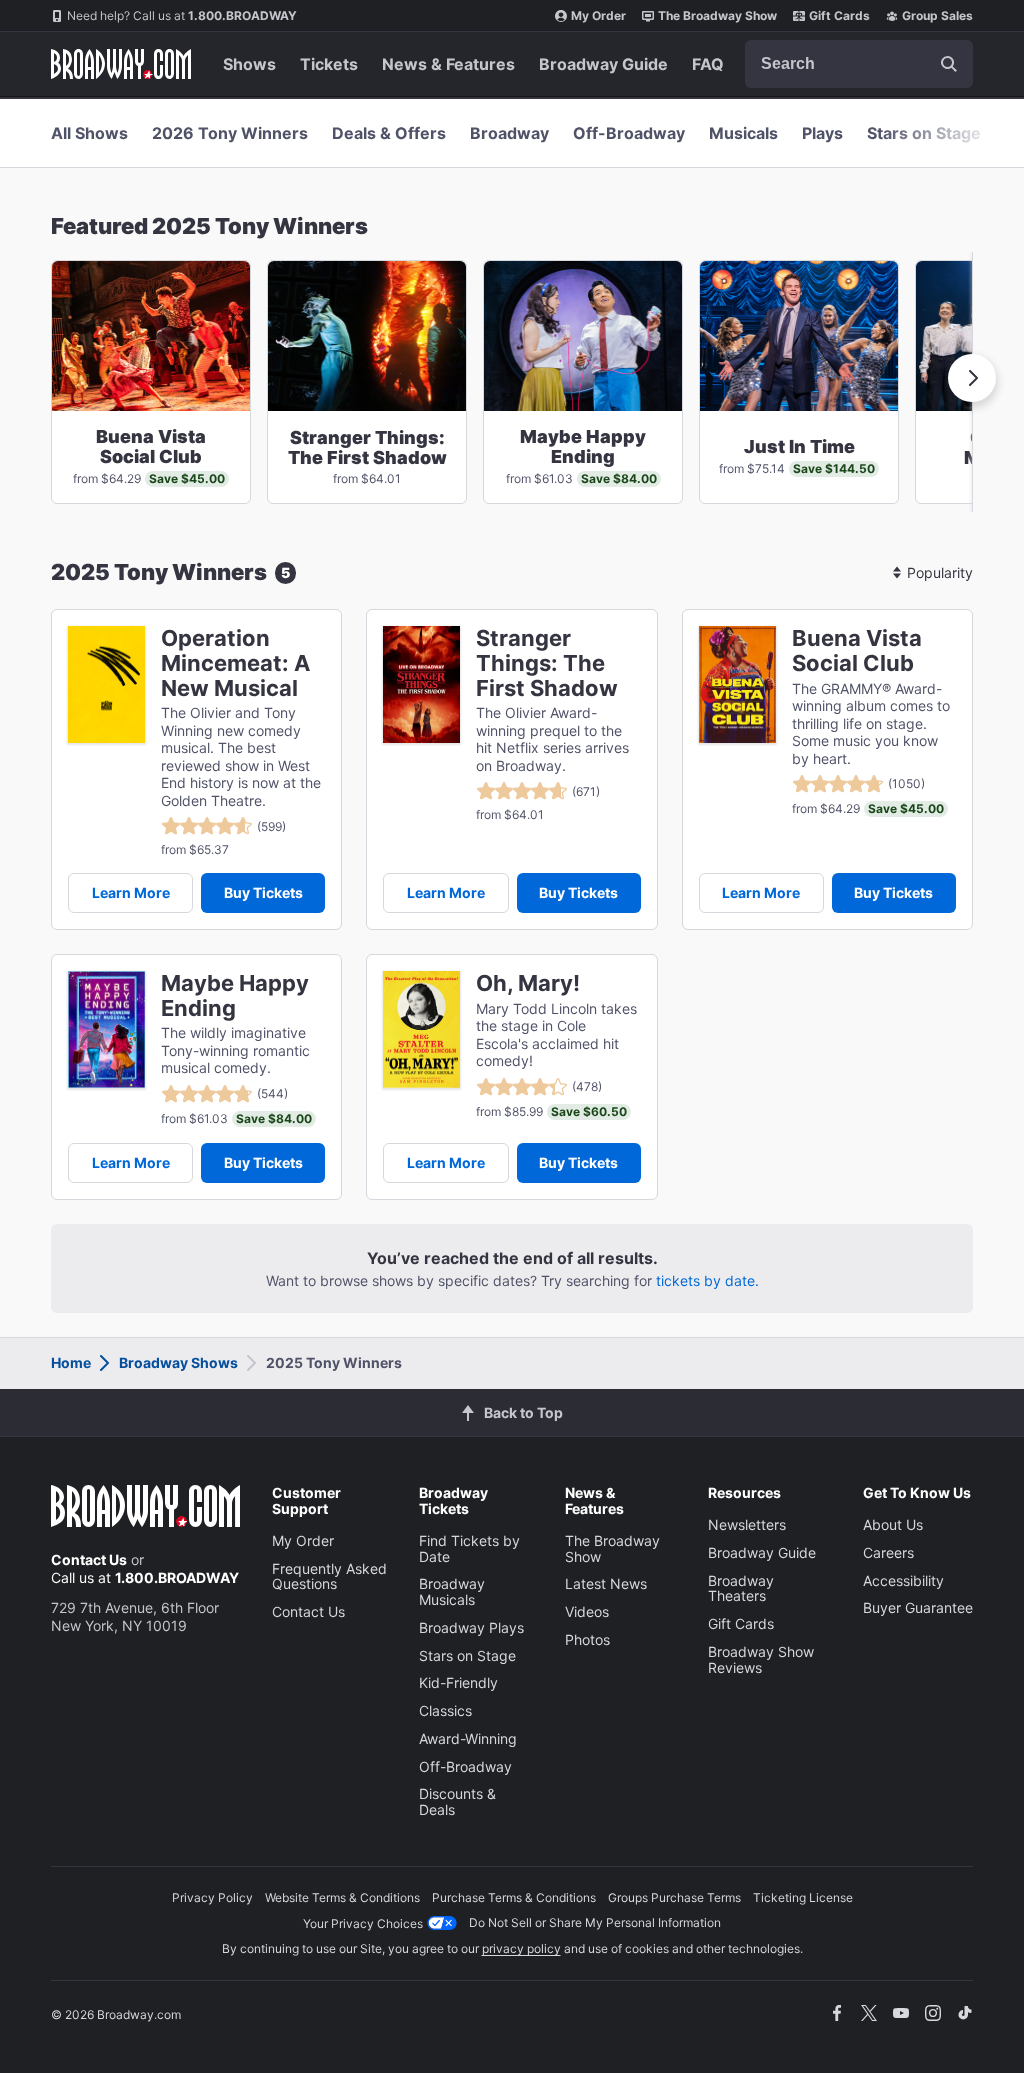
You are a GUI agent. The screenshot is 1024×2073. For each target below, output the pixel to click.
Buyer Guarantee (918, 1607)
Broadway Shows (178, 1362)
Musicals (743, 133)
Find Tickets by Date (469, 1548)
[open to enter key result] (949, 64)
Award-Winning (468, 1738)
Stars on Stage (924, 133)
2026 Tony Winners (230, 133)
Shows (249, 64)
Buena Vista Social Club (857, 651)
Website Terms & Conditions (342, 1897)
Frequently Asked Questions (329, 1576)
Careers (888, 1552)
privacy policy (521, 1948)
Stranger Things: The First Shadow (547, 663)
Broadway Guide (603, 64)
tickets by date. (707, 1280)
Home (71, 1362)
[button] (972, 378)
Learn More (131, 892)
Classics (445, 1710)
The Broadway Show (717, 15)
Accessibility (903, 1580)
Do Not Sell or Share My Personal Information (595, 1922)
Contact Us (89, 1559)
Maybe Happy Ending (235, 996)
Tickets (329, 64)
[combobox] (859, 64)
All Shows (89, 133)
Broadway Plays (471, 1627)
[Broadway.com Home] (121, 64)
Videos (587, 1611)
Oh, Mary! (528, 983)
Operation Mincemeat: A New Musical (235, 663)
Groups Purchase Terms (674, 1897)
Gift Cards (839, 15)
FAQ (708, 64)
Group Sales (937, 15)
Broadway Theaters (741, 1588)
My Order (598, 15)
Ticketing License (803, 1897)
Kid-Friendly (458, 1682)
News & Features (448, 64)
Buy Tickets (263, 892)
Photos (587, 1639)
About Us (893, 1524)
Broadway (509, 133)
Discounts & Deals (457, 1801)
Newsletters (747, 1524)
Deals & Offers (389, 133)
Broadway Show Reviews (761, 1659)
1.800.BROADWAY (182, 15)
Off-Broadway (629, 133)
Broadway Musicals (452, 1591)
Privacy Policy (212, 1897)
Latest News (606, 1583)
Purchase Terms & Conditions (514, 1897)
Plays (822, 133)
